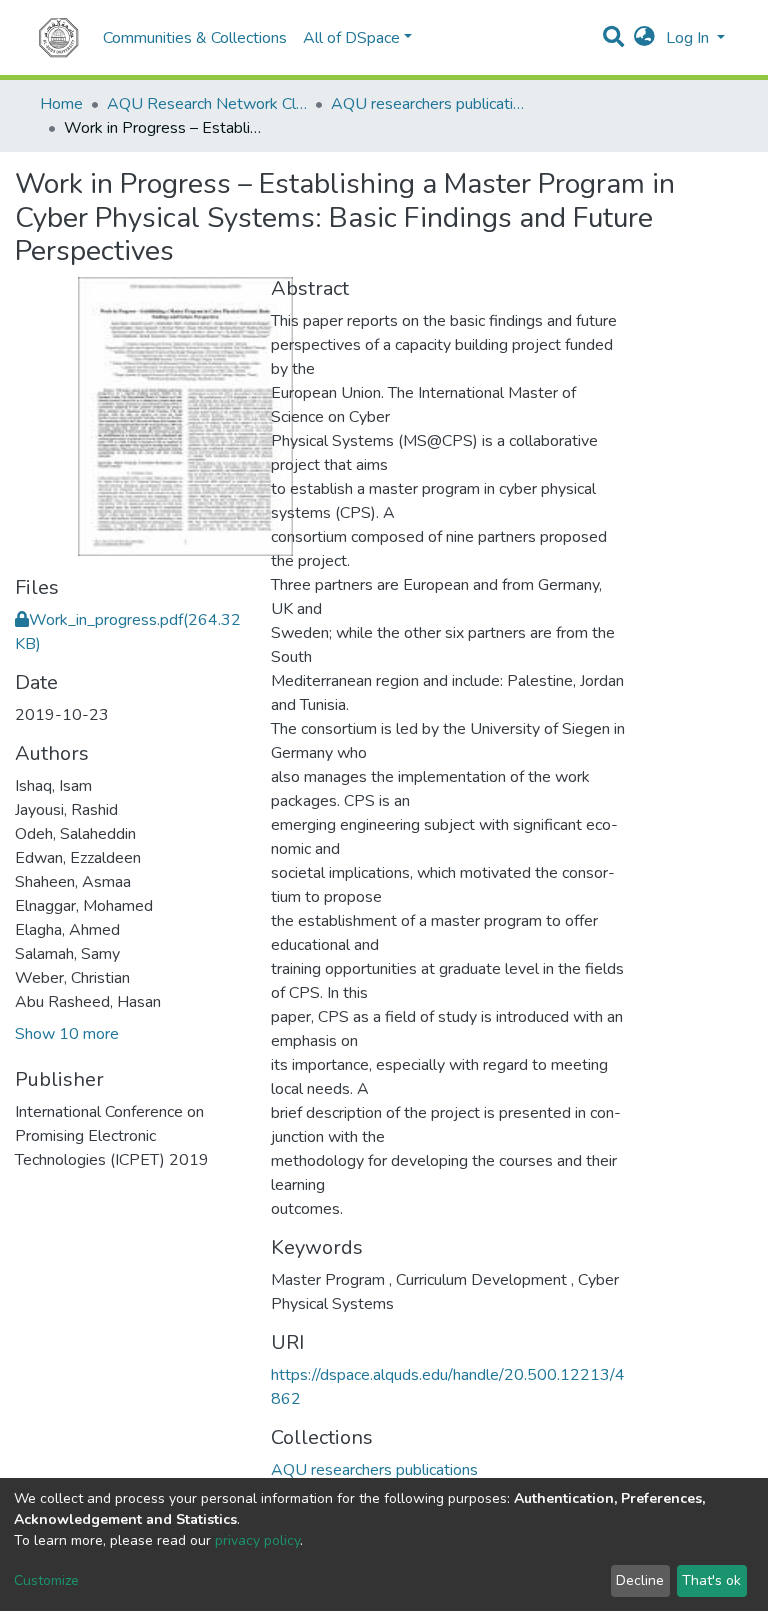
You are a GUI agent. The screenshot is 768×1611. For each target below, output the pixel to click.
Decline (640, 1580)
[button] (644, 38)
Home (61, 104)
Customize (46, 1580)
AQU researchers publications (431, 104)
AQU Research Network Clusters (207, 104)
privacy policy (257, 1540)
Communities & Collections (195, 38)
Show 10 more (67, 1034)
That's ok (711, 1580)
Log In (689, 38)
